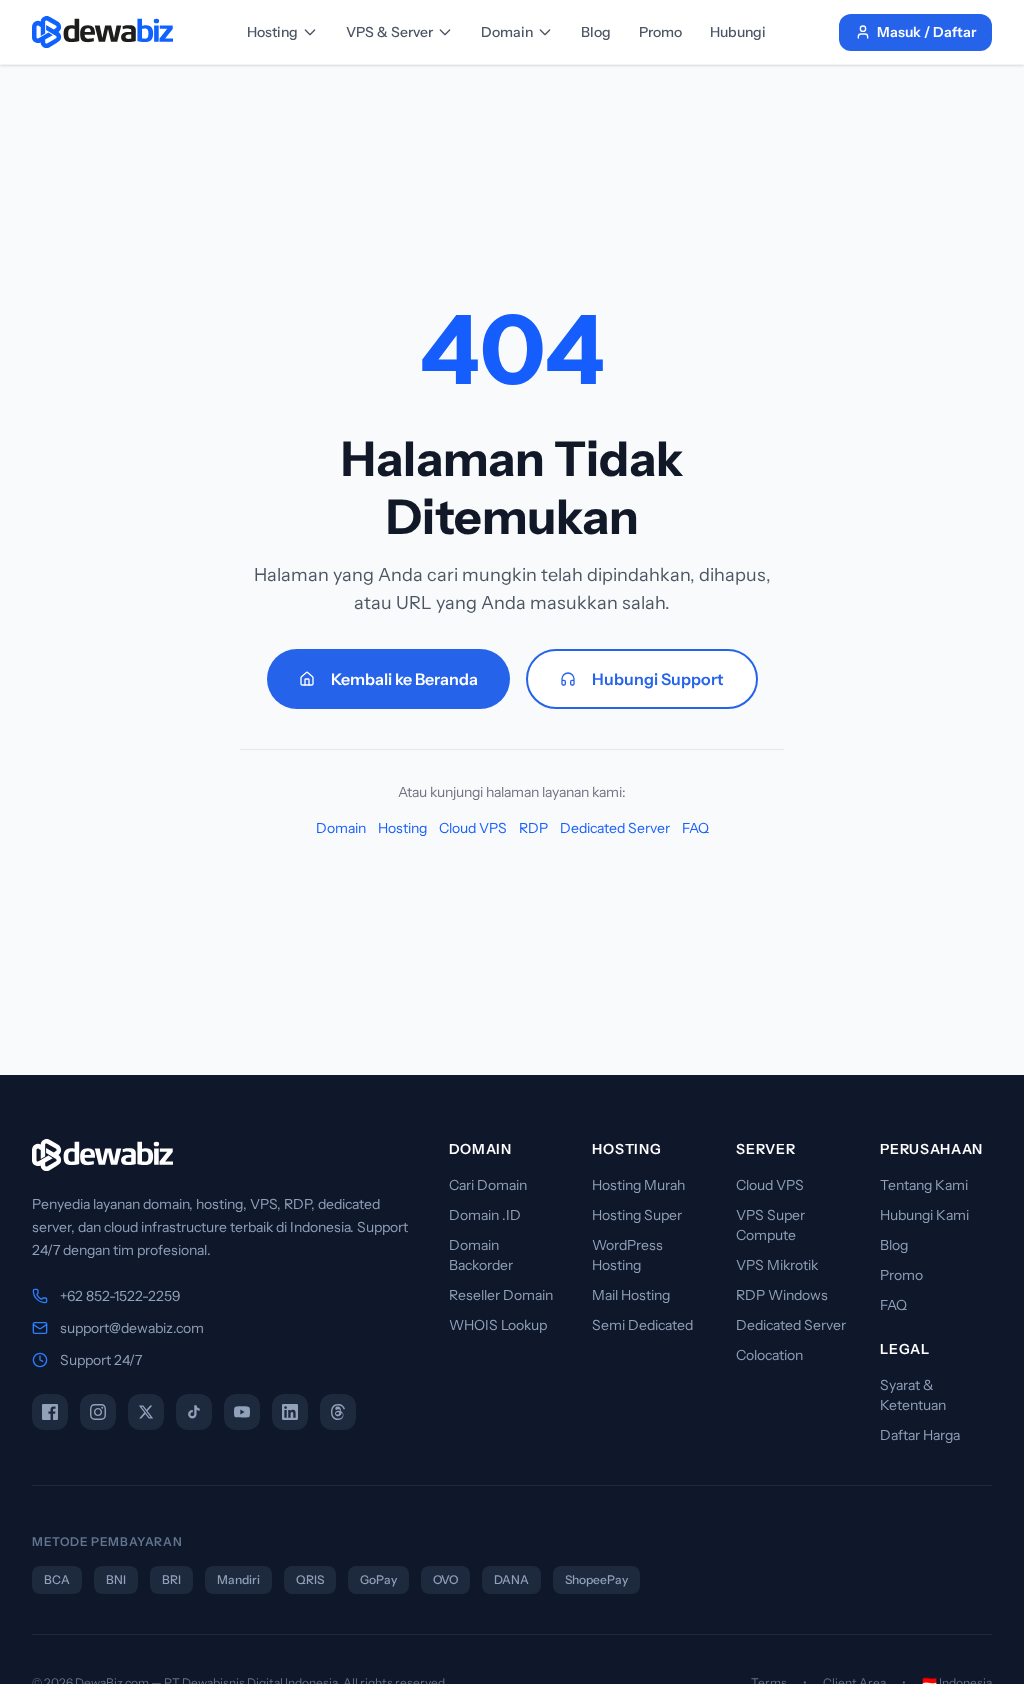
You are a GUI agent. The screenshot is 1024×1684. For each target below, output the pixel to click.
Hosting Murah (638, 1185)
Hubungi (738, 32)
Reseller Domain (501, 1295)
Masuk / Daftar (926, 32)
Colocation (769, 1355)
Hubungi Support (658, 679)
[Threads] (338, 1412)
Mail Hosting (631, 1295)
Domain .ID (485, 1215)
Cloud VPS (473, 828)
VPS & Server (389, 32)
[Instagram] (98, 1412)
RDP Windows (782, 1295)
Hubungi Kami (924, 1215)
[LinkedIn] (290, 1412)
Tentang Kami (924, 1185)
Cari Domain (488, 1185)
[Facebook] (50, 1412)
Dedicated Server (615, 828)
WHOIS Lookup (498, 1325)
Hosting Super (637, 1215)
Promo (660, 32)
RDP (533, 828)
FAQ (695, 828)
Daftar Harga (920, 1435)
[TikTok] (194, 1412)
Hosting (272, 32)
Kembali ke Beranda (404, 679)
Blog (596, 32)
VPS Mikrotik (777, 1265)
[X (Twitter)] (146, 1412)
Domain (507, 32)
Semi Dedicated (642, 1325)
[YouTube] (242, 1412)
